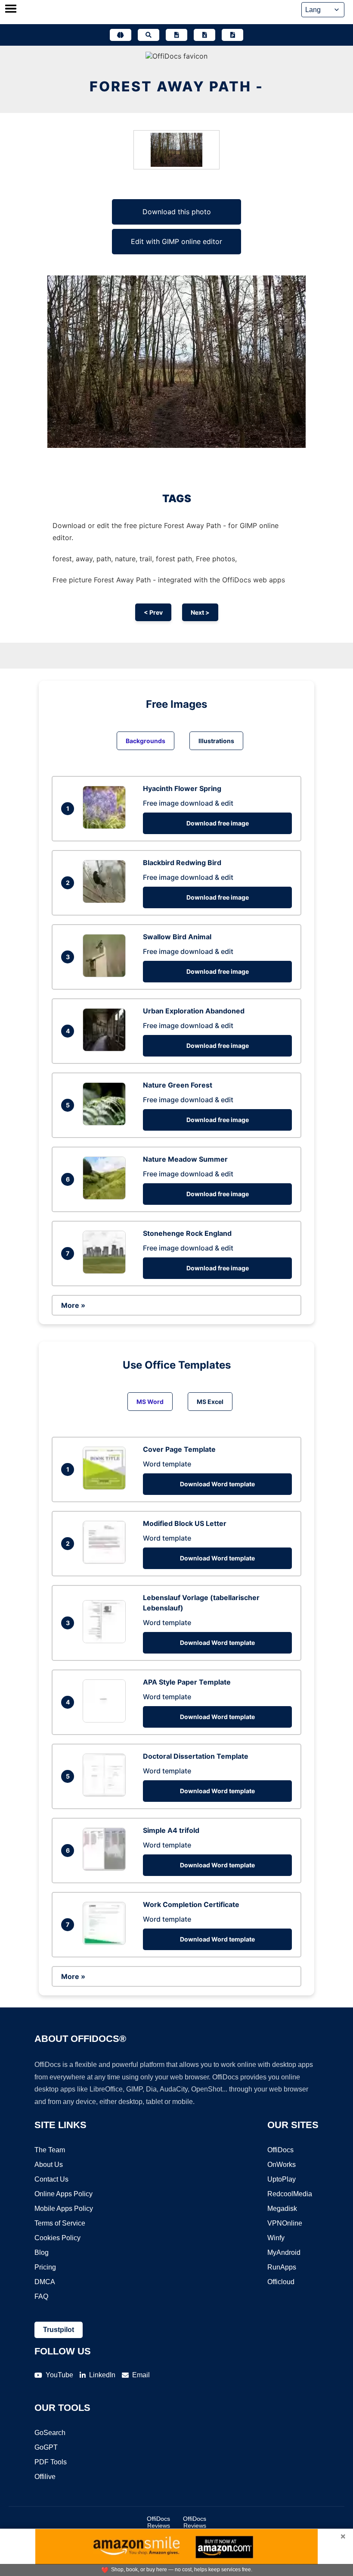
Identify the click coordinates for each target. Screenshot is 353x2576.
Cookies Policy (57, 2238)
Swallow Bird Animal (177, 937)
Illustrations (216, 741)
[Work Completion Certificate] (106, 1942)
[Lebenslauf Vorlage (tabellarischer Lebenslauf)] (106, 1641)
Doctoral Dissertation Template (196, 1756)
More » (73, 1305)
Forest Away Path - (176, 86)
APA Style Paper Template (187, 1682)
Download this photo (177, 212)
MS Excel (210, 1402)
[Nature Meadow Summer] (106, 1197)
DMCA (45, 2282)
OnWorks (282, 2165)
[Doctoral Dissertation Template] (106, 1794)
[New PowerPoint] (232, 35)
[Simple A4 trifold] (106, 1868)
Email (141, 2375)
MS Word (150, 1402)
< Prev (153, 612)
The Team (50, 2150)
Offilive (45, 2477)
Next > (200, 612)
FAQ (41, 2296)
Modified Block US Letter (185, 1523)
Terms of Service (60, 2223)
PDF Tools (51, 2462)
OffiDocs (280, 2150)
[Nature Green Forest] (106, 1123)
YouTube (59, 2375)
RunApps (282, 2267)
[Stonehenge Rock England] (106, 1271)
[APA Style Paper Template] (106, 1720)
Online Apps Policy (63, 2194)
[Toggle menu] (11, 9)
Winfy (276, 2238)
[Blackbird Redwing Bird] (106, 900)
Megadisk (282, 2209)
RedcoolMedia (290, 2194)
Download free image (218, 823)
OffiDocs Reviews (158, 2522)
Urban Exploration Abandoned (194, 1011)
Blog (42, 2252)
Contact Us (51, 2179)
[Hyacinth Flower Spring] (106, 826)
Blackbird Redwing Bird (182, 863)
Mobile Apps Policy (64, 2209)
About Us (49, 2165)
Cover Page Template (179, 1449)
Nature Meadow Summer (185, 1159)
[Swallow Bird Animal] (106, 975)
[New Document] (176, 35)
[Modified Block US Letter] (106, 1561)
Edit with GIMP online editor (176, 241)
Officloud (281, 2282)
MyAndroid (284, 2252)
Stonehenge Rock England (187, 1233)
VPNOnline (285, 2223)
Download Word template (217, 1484)
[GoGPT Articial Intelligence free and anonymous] (121, 35)
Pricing (45, 2267)
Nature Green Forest (178, 1085)
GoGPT (46, 2447)
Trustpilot (59, 2330)
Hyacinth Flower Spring (182, 788)
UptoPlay (282, 2179)
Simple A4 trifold (171, 1830)
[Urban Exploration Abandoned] (106, 1049)
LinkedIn (102, 2375)
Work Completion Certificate (191, 1904)
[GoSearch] (149, 35)
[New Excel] (204, 35)
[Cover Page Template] (106, 1487)
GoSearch (50, 2433)
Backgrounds (146, 741)
